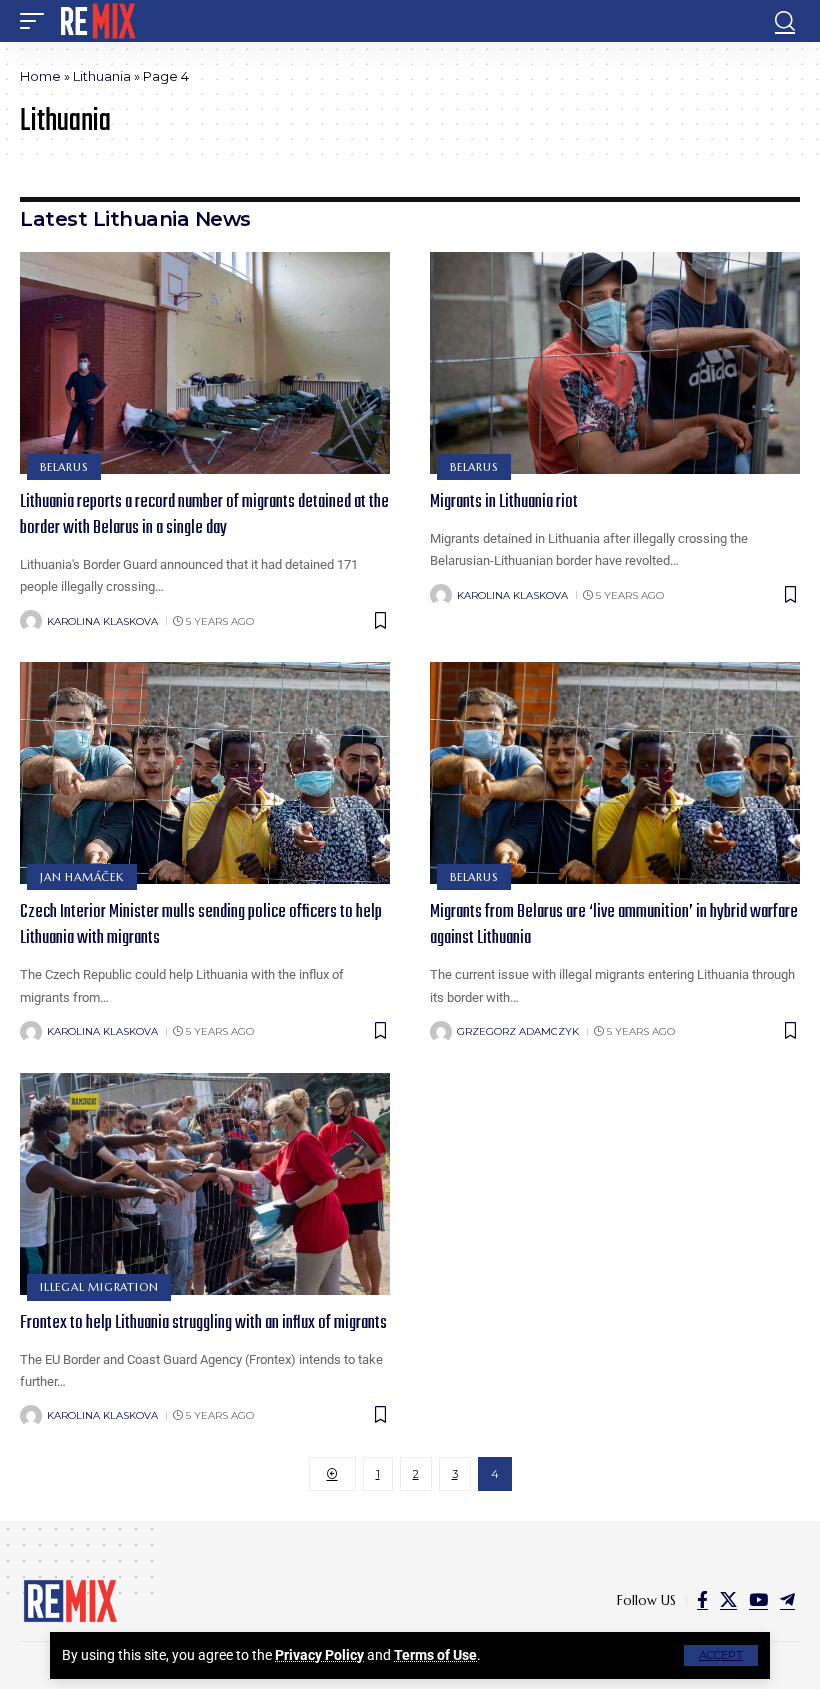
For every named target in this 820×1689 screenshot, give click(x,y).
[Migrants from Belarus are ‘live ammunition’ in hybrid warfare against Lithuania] (615, 773)
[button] (721, 1655)
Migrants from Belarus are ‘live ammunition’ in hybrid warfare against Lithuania (614, 925)
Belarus (63, 467)
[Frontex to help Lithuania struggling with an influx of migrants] (205, 1184)
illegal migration (99, 1287)
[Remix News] (96, 21)
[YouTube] (758, 1600)
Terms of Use (435, 1655)
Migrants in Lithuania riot (504, 502)
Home (40, 76)
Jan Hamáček (81, 877)
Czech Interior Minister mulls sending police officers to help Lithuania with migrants (201, 925)
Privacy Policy (319, 1655)
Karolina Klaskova (102, 621)
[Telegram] (787, 1600)
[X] (728, 1600)
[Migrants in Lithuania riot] (615, 363)
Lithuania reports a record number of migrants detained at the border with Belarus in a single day (204, 515)
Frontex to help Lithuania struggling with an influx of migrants (203, 1323)
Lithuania (102, 76)
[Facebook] (702, 1600)
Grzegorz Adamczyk (518, 1031)
